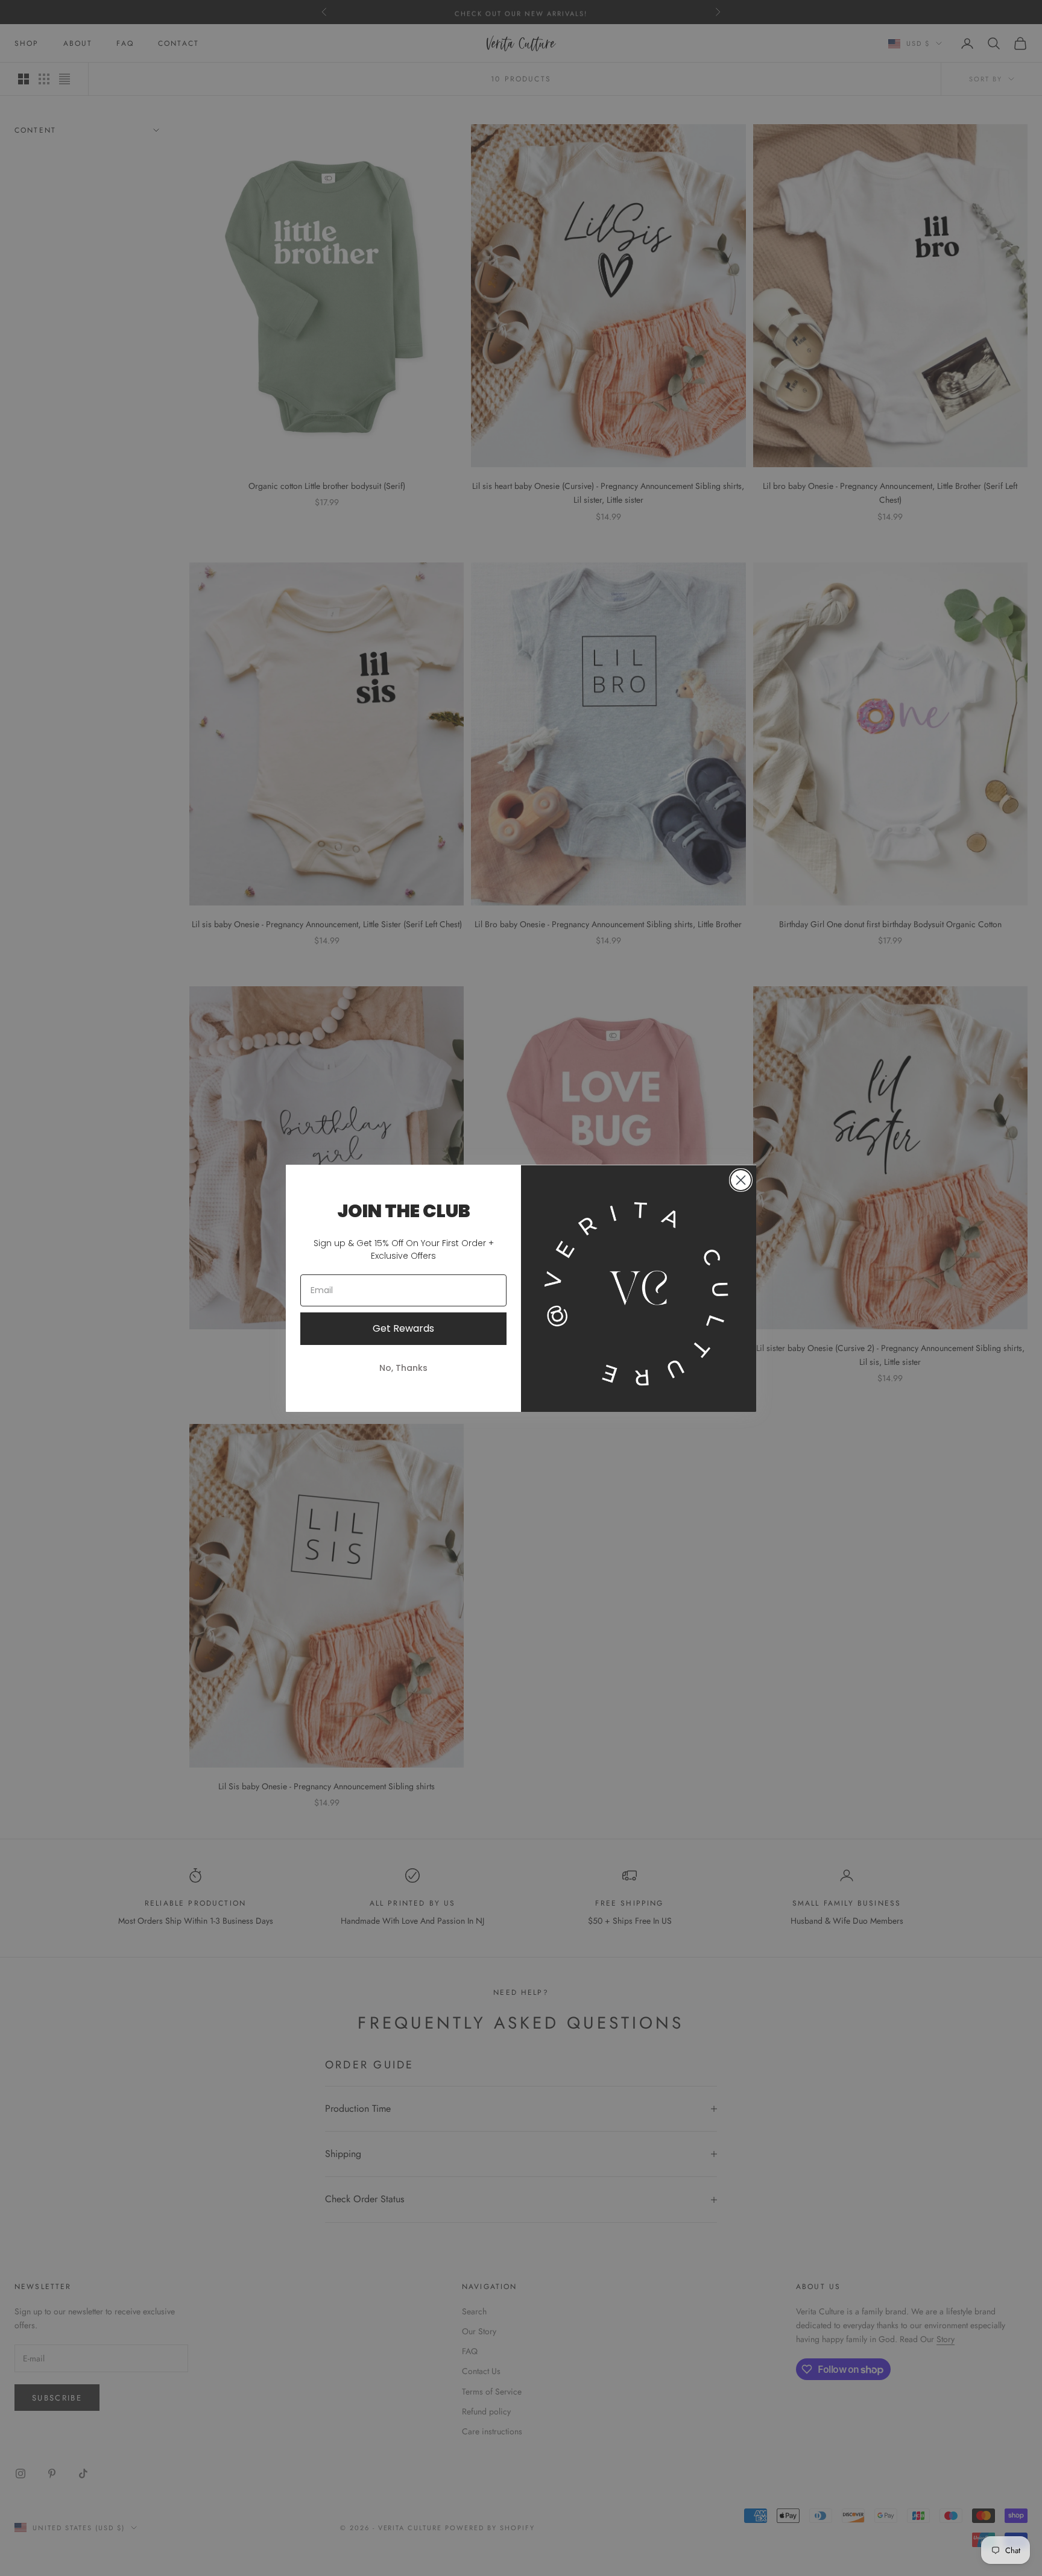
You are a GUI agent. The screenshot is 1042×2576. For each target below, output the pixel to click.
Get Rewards (403, 1328)
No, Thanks (403, 1368)
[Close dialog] (741, 1180)
